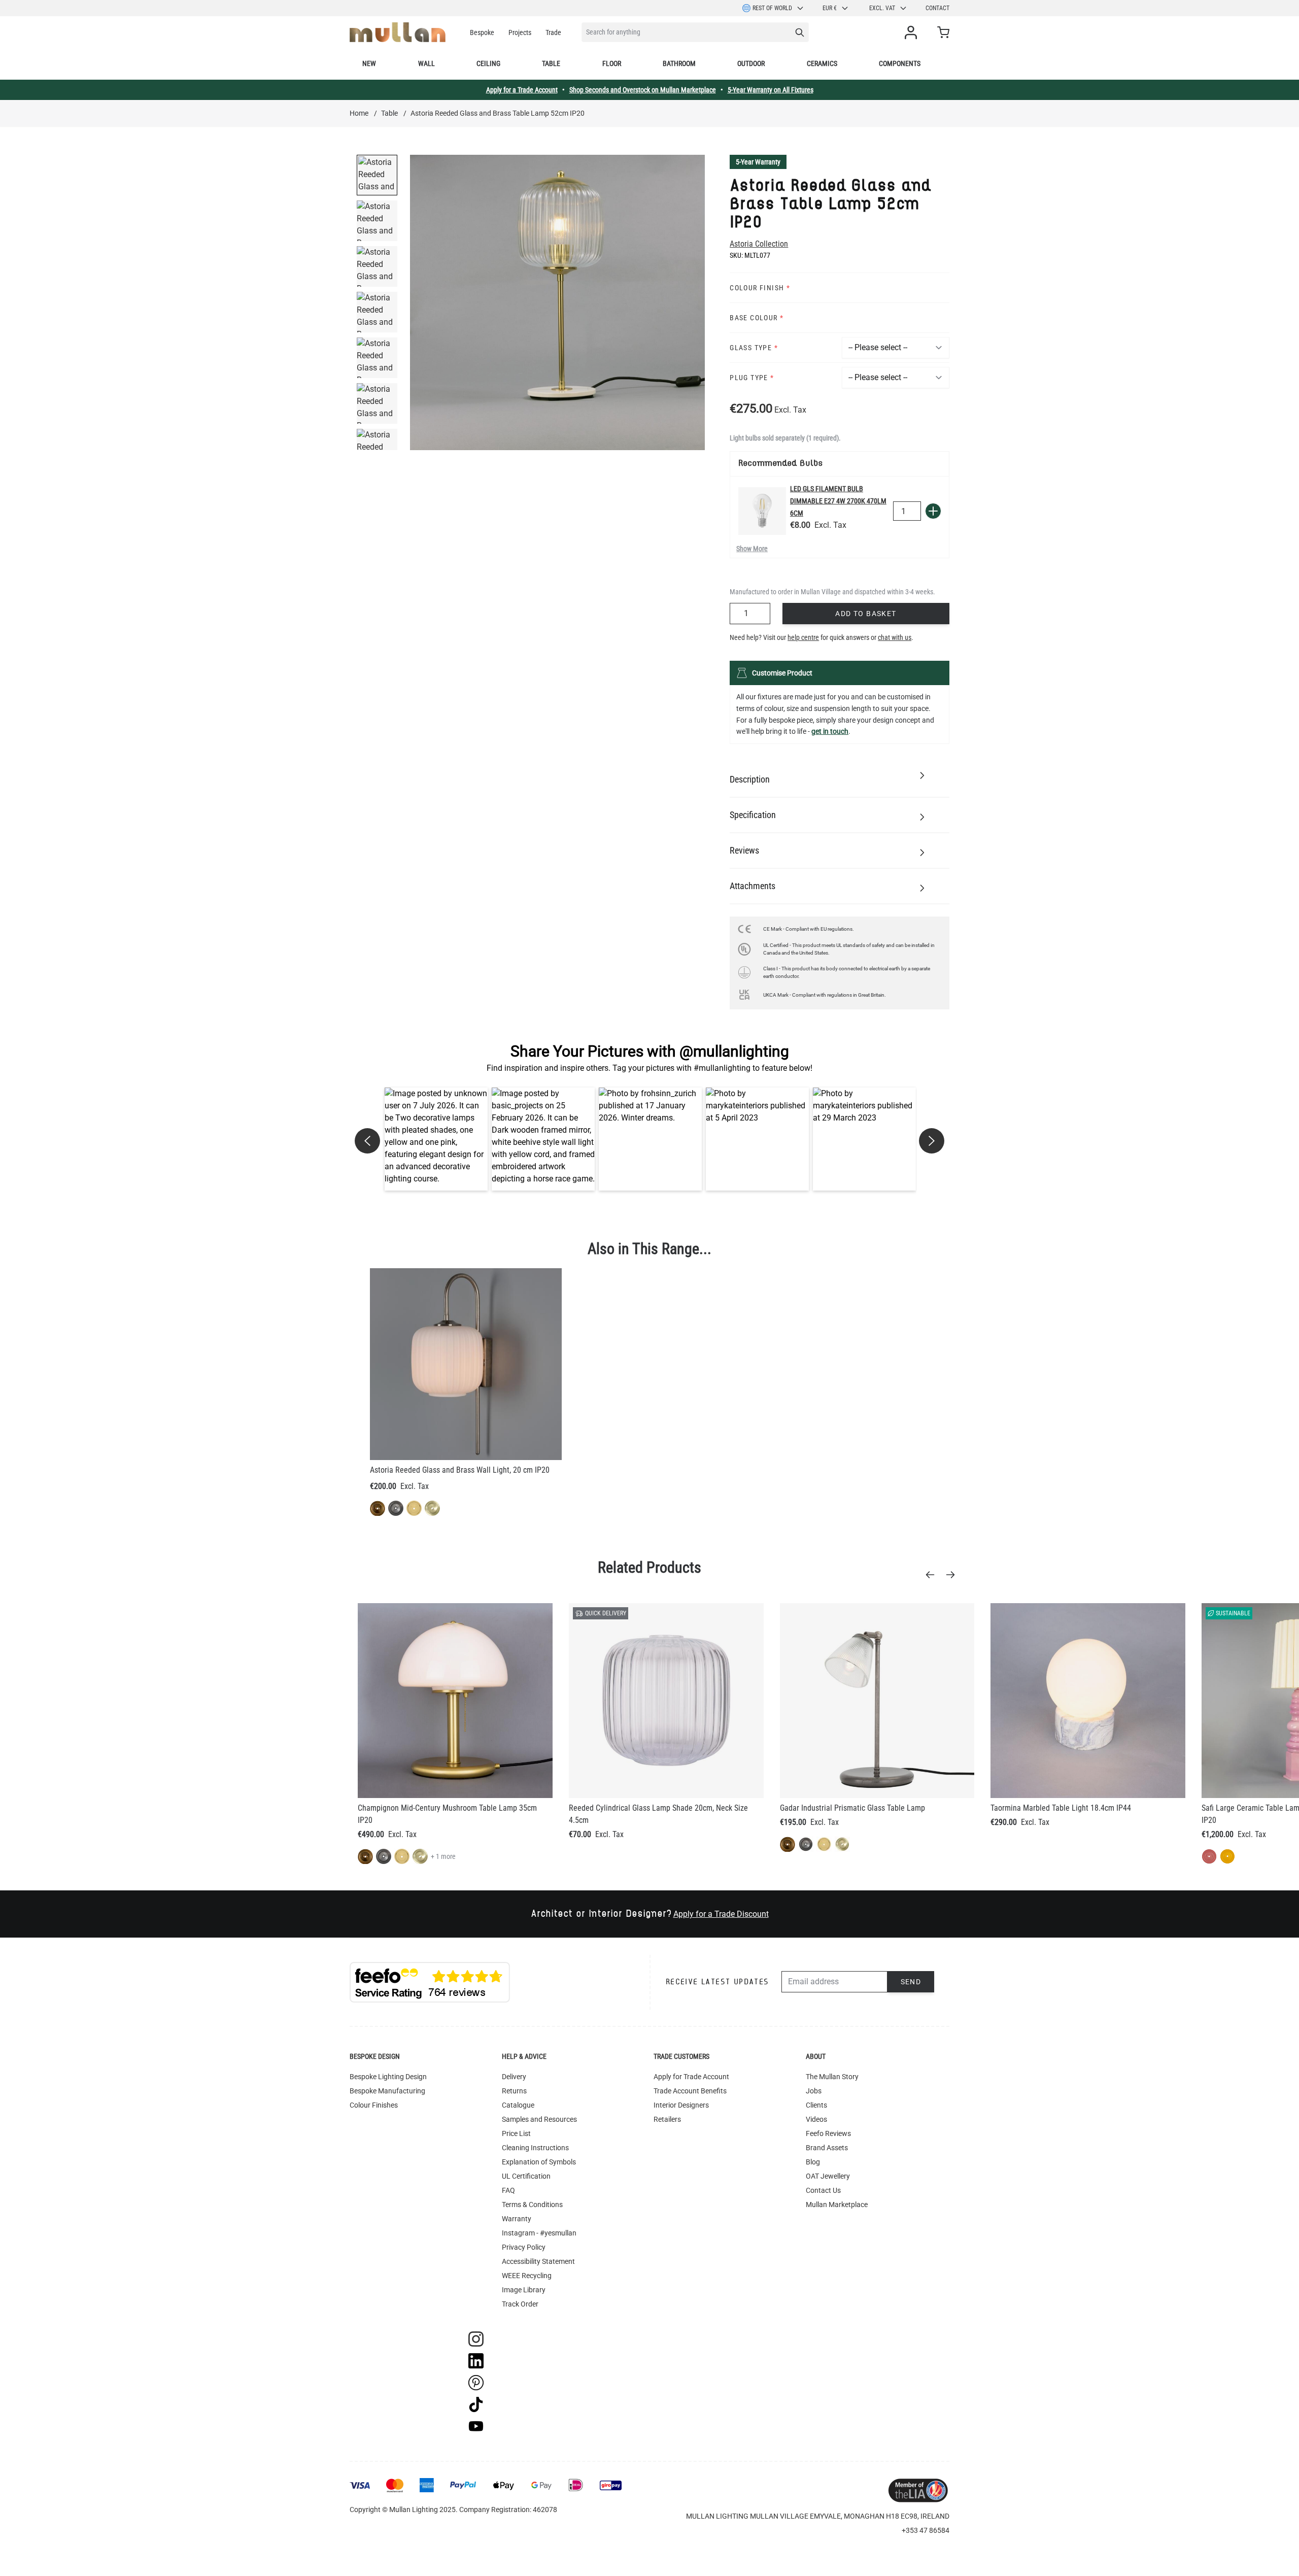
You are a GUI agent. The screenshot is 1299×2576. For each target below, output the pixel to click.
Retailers (667, 2119)
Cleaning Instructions (535, 2148)
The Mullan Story (832, 2077)
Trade (553, 32)
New (369, 63)
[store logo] (398, 32)
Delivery (514, 2077)
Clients (816, 2105)
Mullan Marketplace (837, 2205)
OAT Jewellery (828, 2176)
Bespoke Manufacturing (387, 2091)
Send (911, 1982)
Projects (520, 32)
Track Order (520, 2304)
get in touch (830, 731)
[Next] (953, 1575)
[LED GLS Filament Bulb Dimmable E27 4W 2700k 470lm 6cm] (762, 511)
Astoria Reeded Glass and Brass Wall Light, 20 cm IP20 (460, 1470)
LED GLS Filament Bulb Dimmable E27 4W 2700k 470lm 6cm (838, 501)
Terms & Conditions (532, 2205)
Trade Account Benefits (690, 2091)
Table (551, 63)
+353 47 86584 (926, 2530)
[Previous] (933, 1575)
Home (359, 113)
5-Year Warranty (758, 162)
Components (900, 63)
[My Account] (913, 32)
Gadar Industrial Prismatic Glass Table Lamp (852, 1808)
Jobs (814, 2091)
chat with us (895, 637)
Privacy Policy (524, 2247)
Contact (937, 8)
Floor (612, 63)
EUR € (830, 8)
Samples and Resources (539, 2119)
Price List (516, 2133)
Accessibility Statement (538, 2261)
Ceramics (822, 63)
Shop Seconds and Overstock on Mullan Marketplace (643, 90)
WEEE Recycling (527, 2276)
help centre (803, 637)
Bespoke (482, 32)
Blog (813, 2162)
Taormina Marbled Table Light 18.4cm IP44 (1061, 1808)
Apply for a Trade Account (522, 90)
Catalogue (518, 2105)
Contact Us (823, 2190)
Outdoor (751, 63)
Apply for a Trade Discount (721, 1914)
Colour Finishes (374, 2105)
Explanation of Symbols (539, 2162)
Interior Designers (681, 2105)
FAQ (508, 2190)
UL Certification (526, 2176)
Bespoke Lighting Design (388, 2077)
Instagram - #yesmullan (539, 2233)
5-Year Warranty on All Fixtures (771, 90)
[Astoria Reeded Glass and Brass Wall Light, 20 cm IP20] (466, 1364)
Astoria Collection (759, 244)
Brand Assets (827, 2148)
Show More (752, 549)
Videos (816, 2119)
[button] (436, 1139)
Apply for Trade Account (691, 2077)
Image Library (524, 2290)
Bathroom (679, 63)
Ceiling (488, 63)
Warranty (517, 2219)
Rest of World (772, 8)
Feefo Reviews (828, 2133)
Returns (514, 2091)
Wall (426, 63)
